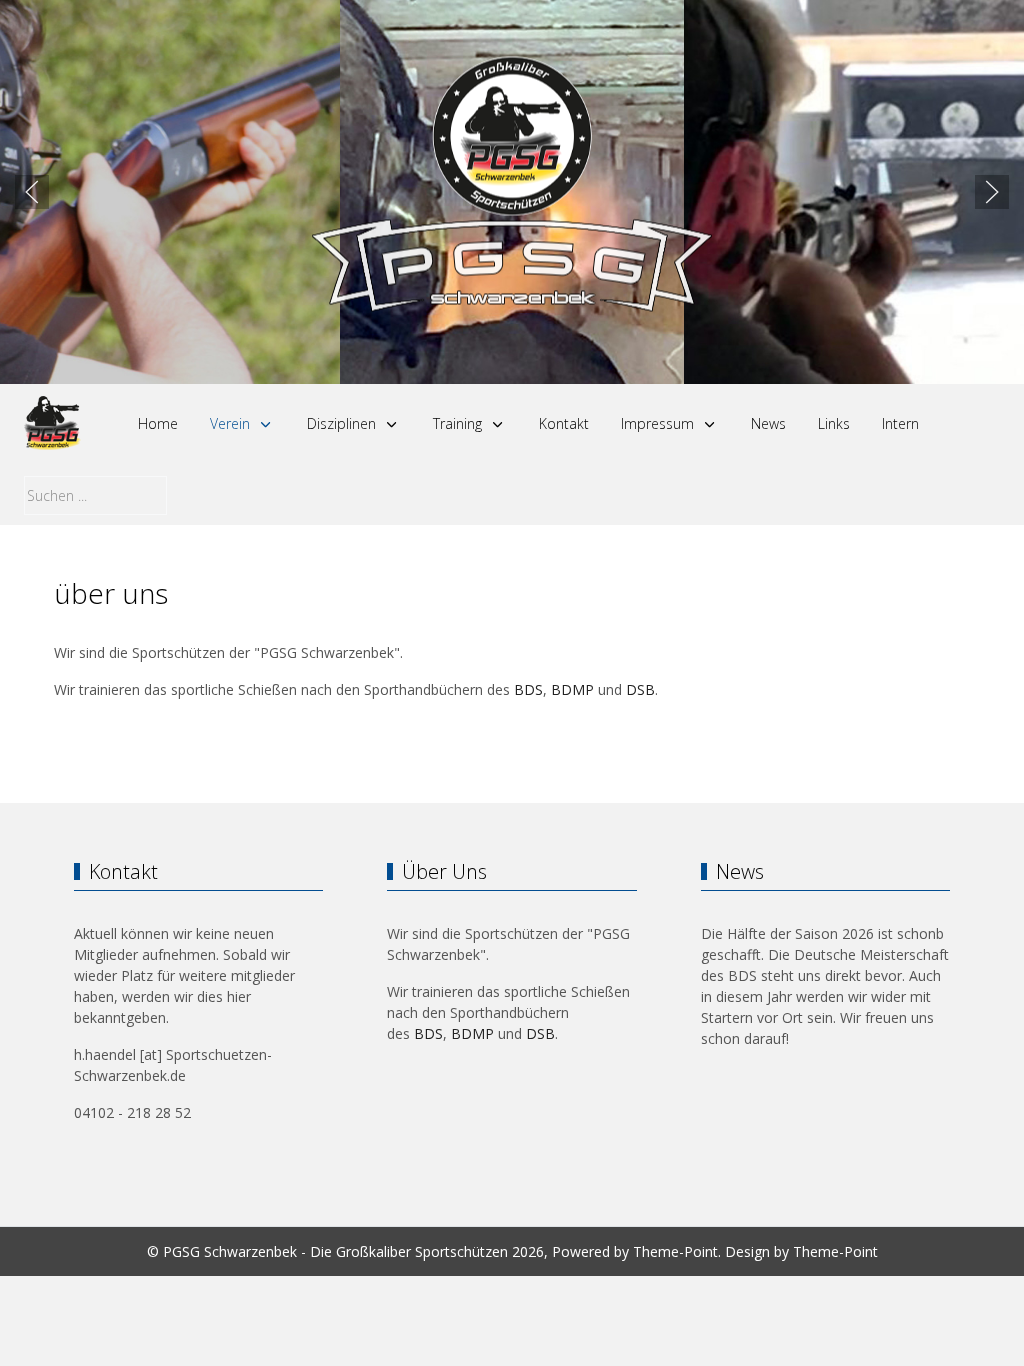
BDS (528, 689)
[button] (32, 192)
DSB (640, 689)
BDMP (572, 689)
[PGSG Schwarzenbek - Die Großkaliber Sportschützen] (52, 423)
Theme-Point (675, 1251)
